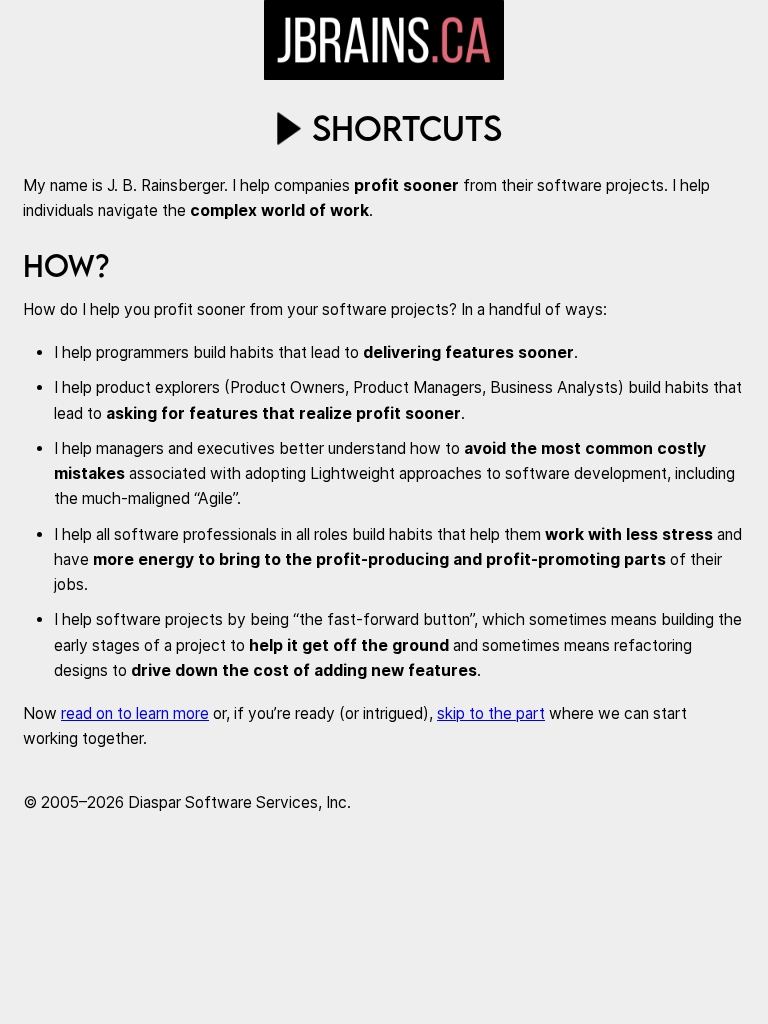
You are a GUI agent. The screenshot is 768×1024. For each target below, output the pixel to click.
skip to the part (491, 713)
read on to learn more (135, 713)
